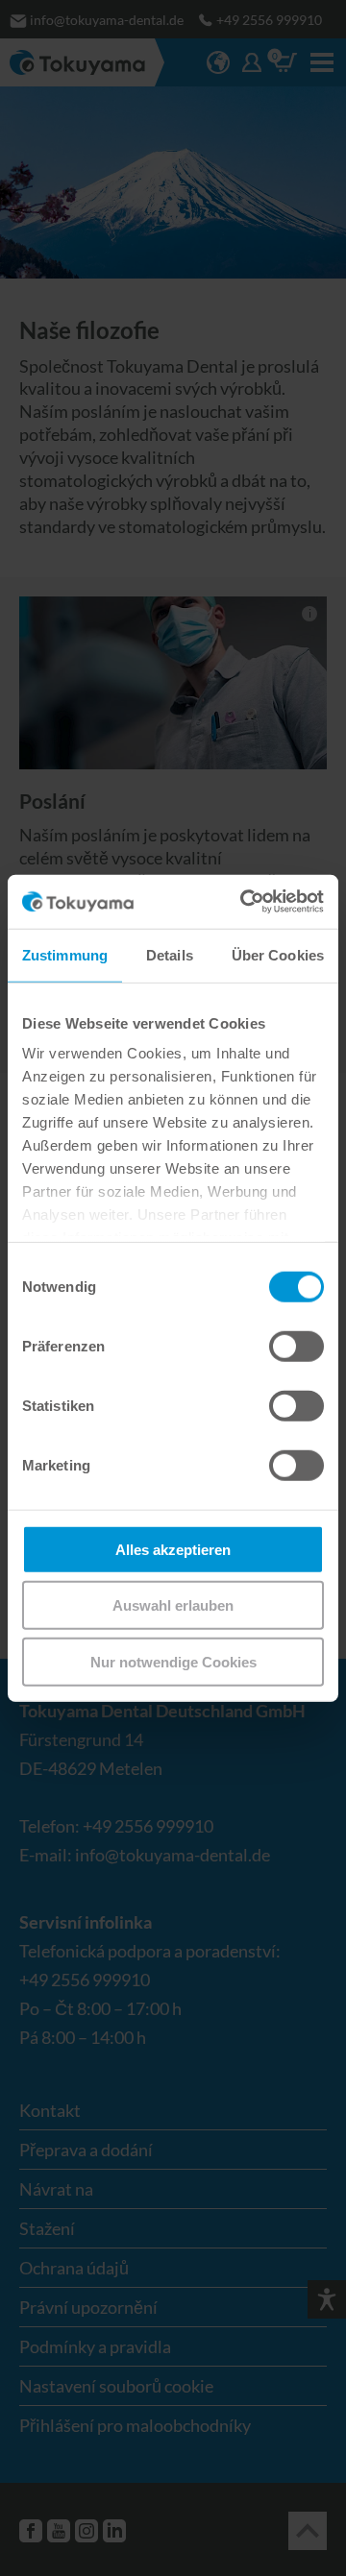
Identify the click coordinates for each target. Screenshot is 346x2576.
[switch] (297, 1346)
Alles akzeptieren (173, 1549)
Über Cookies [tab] (278, 954)
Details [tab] (170, 954)
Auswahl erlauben (173, 1605)
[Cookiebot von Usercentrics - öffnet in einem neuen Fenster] (244, 902)
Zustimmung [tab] (65, 954)
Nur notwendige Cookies (173, 1661)
